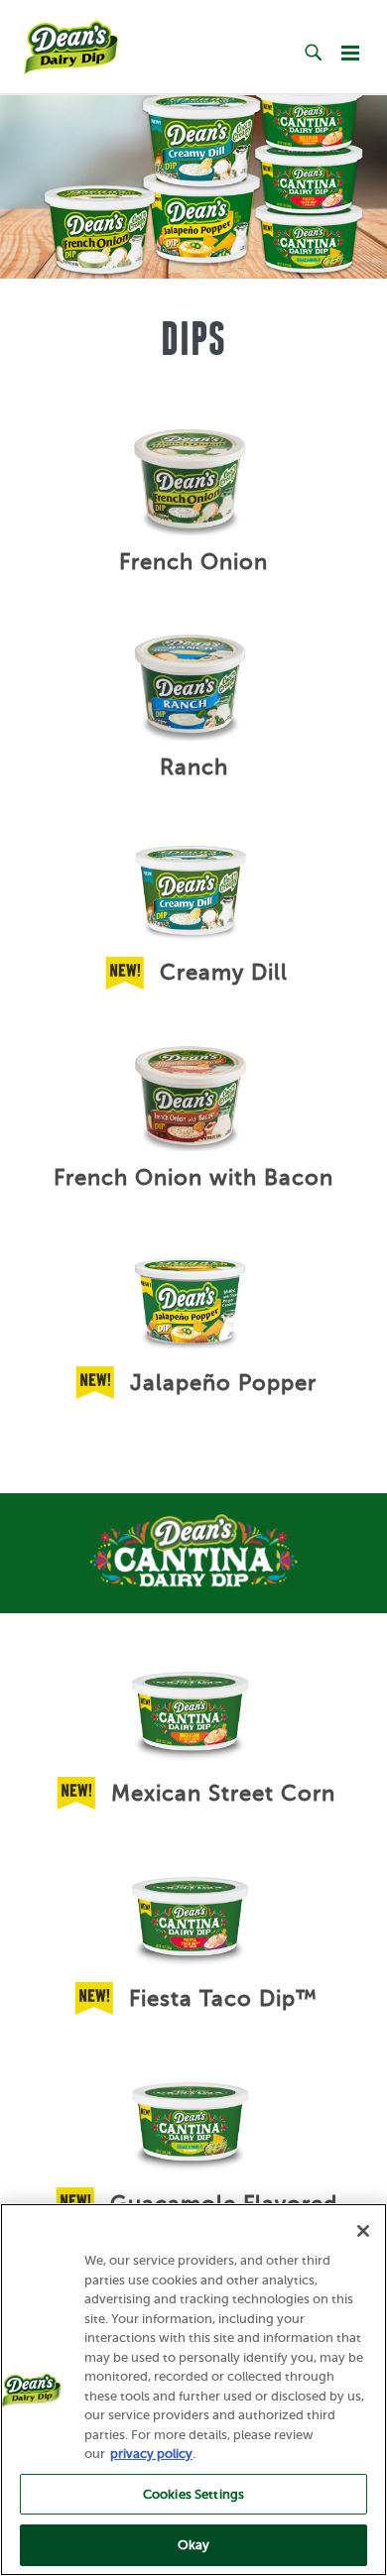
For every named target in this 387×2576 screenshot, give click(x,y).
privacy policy (151, 2454)
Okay (194, 2545)
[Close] (363, 2231)
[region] (193, 2390)
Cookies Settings (193, 2494)
